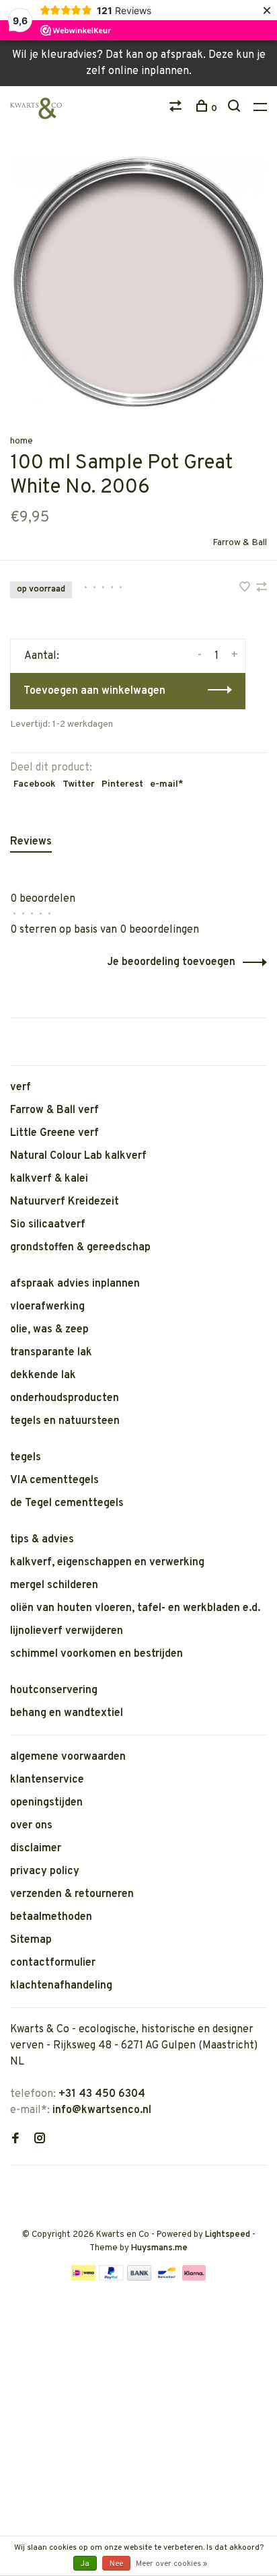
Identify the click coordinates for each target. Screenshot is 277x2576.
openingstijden (46, 1803)
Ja (85, 2564)
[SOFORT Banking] (194, 2278)
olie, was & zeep (49, 1330)
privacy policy (45, 1871)
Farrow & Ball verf (54, 1110)
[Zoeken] (236, 109)
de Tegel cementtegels (67, 1503)
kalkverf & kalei (49, 1179)
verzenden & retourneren (72, 1894)
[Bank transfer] (140, 2278)
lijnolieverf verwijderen (67, 1631)
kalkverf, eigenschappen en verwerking (107, 1563)
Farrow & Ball (240, 543)
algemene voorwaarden (68, 1757)
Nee (116, 2564)
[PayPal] (111, 2278)
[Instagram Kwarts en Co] (40, 2140)
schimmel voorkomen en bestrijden (96, 1654)
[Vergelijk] (177, 109)
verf (21, 1087)
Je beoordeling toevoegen (171, 962)
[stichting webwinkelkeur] (14, 2187)
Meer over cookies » (171, 2564)
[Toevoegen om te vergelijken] (262, 589)
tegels (26, 1458)
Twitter (79, 784)
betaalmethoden (51, 1917)
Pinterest (122, 784)
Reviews (31, 842)
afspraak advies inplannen (75, 1284)
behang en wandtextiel (67, 1713)
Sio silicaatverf (48, 1225)
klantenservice (47, 1780)
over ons (31, 1826)
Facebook (35, 784)
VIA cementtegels (54, 1480)
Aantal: (42, 656)
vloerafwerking (47, 1307)
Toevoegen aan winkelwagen (94, 691)
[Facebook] (15, 2140)
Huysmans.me (159, 2248)
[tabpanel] (138, 282)
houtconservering (54, 1690)
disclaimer (36, 1849)
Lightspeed (228, 2235)
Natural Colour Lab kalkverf (78, 1156)
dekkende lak (43, 1375)
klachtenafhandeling (61, 1986)
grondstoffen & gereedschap (80, 1248)
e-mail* (167, 784)
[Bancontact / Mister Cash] (167, 2278)
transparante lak (51, 1353)
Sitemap (31, 1940)
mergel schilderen (54, 1585)
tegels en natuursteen (65, 1421)
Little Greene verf (54, 1133)
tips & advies (42, 1540)
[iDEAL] (83, 2278)
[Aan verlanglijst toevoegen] (246, 589)
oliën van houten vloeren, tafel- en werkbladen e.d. (135, 1608)
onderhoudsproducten (65, 1398)
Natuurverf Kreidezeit (65, 1202)
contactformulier (53, 1963)
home (22, 441)
